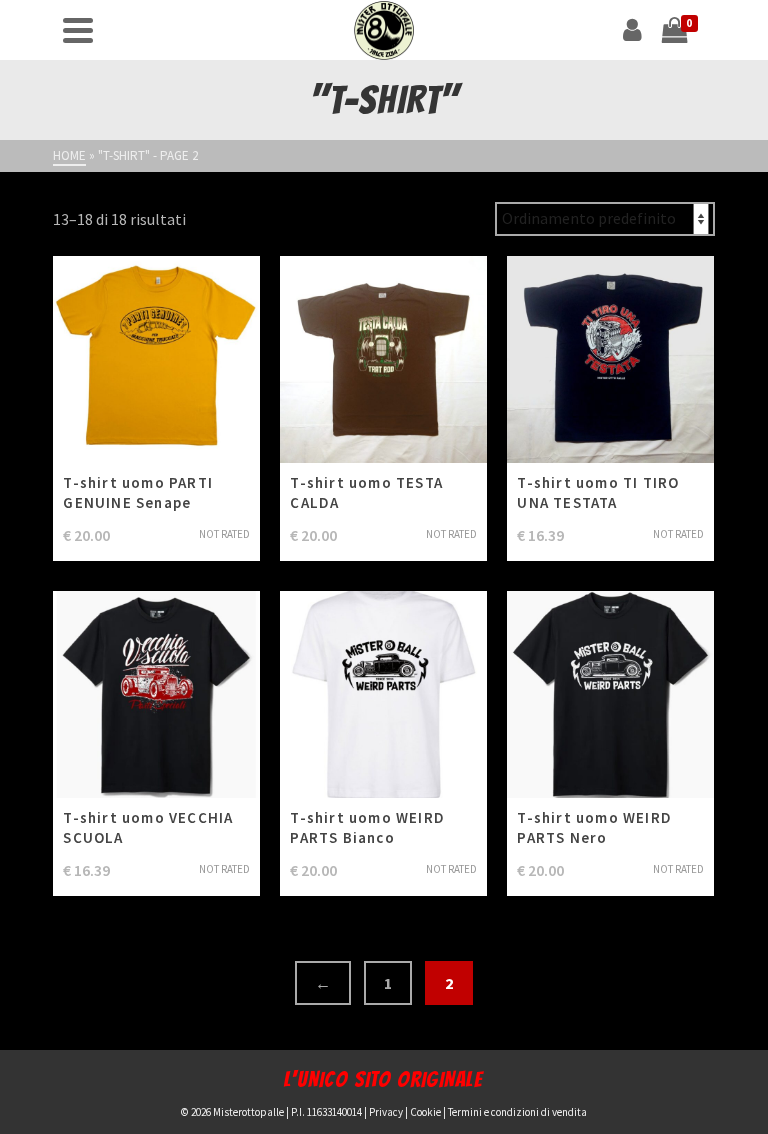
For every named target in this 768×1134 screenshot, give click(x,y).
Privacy (386, 1112)
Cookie (425, 1112)
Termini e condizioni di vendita (517, 1112)
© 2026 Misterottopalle (232, 1112)
